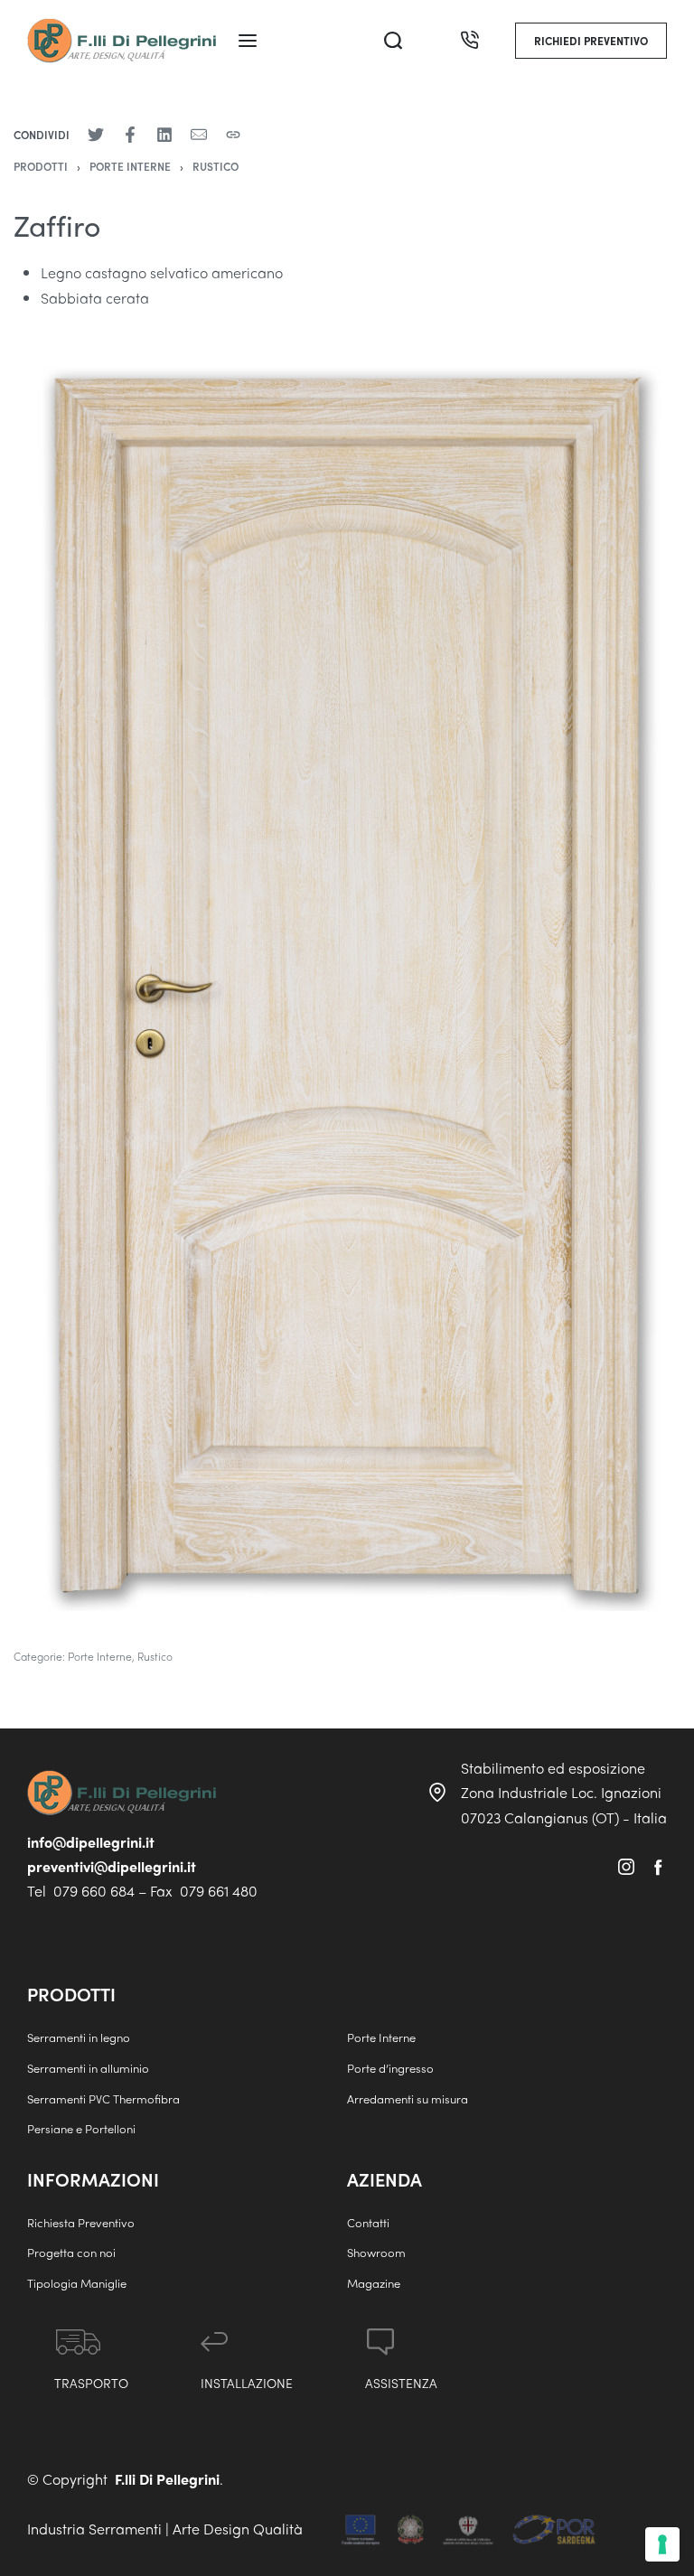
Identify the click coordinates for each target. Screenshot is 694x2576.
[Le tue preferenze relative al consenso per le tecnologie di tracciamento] (662, 2544)
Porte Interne (130, 166)
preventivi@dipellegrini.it (112, 1866)
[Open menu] (248, 41)
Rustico (216, 166)
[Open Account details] (432, 41)
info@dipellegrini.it (91, 1842)
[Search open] (393, 41)
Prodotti (41, 166)
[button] (591, 41)
